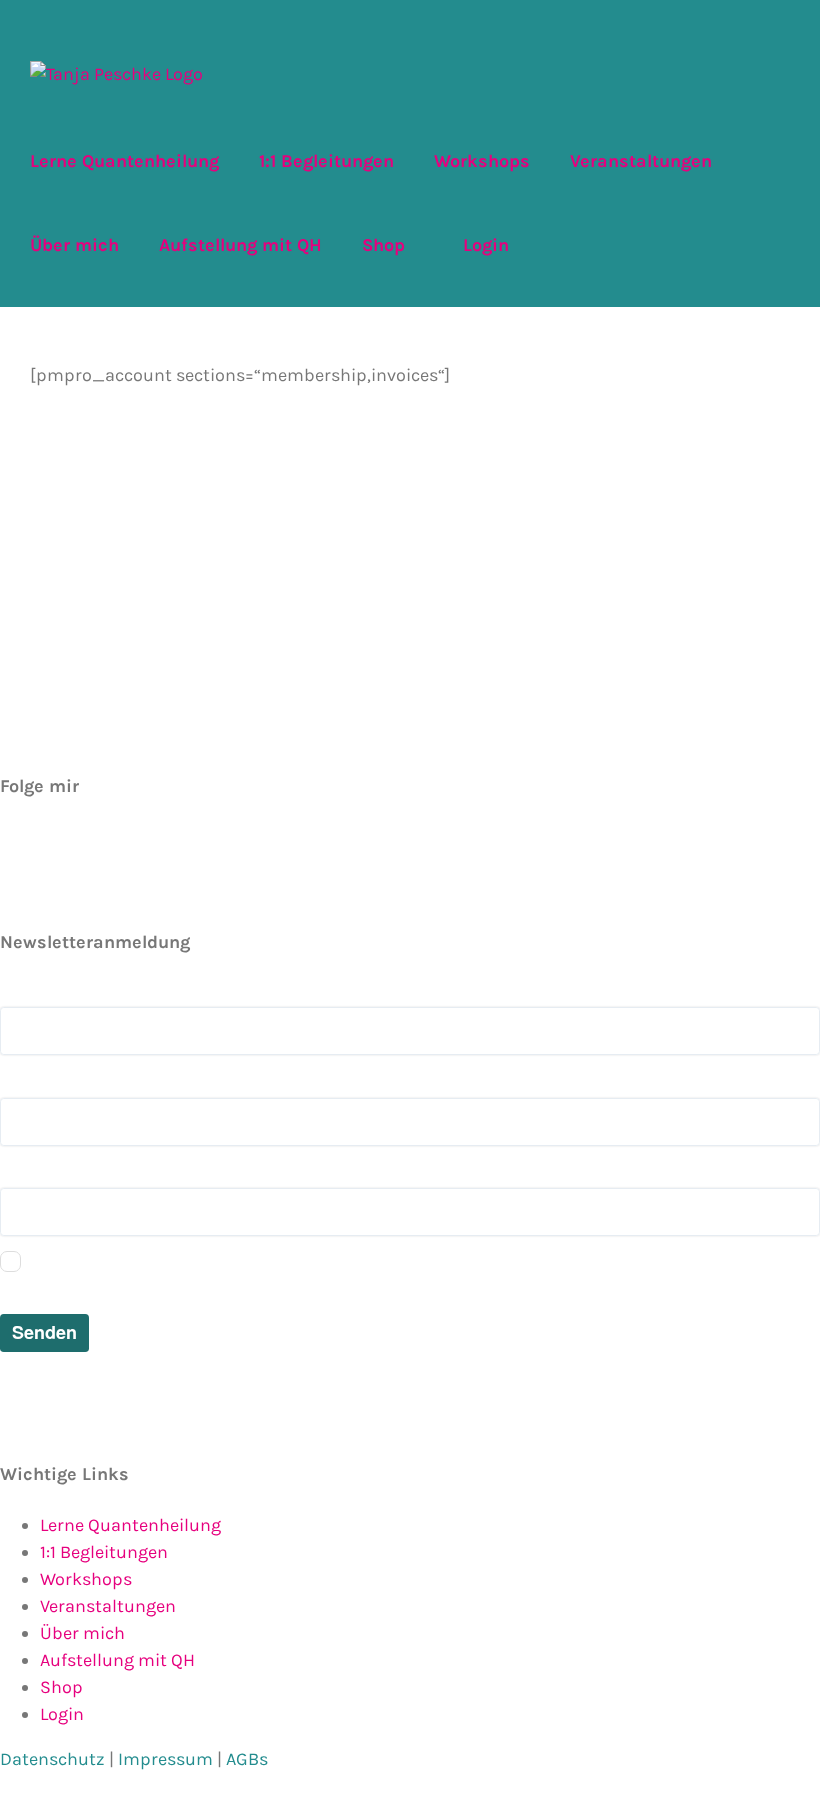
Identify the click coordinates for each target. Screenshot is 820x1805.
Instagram (49, 864)
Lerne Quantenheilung (130, 1525)
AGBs (247, 1759)
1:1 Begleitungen (104, 1552)
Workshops (86, 1579)
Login (62, 1714)
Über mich (82, 1633)
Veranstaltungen (108, 1606)
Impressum (165, 1759)
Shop (61, 1687)
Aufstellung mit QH (117, 1660)
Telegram (43, 837)
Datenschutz (52, 1759)
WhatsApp (48, 891)
